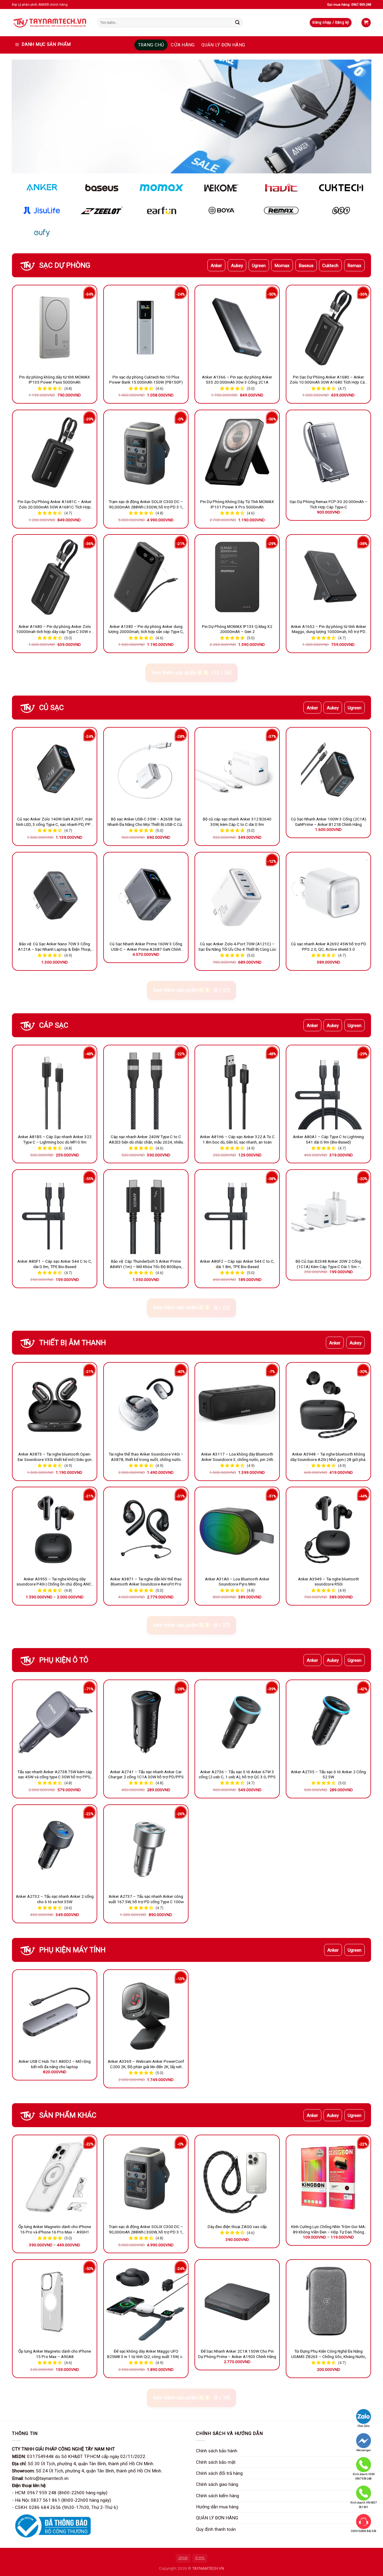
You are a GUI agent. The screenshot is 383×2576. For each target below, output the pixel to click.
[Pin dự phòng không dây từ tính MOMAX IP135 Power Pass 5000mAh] (55, 327)
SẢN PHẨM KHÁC (68, 2115)
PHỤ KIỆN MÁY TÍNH (72, 1950)
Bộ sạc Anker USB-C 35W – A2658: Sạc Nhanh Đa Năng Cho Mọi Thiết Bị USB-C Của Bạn (146, 822)
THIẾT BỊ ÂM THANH (73, 1343)
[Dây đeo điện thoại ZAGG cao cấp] (237, 2177)
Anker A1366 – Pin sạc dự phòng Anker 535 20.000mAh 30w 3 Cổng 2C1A (237, 380)
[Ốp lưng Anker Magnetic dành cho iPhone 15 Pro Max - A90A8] (55, 2302)
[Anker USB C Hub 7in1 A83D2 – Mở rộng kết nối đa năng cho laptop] (55, 2012)
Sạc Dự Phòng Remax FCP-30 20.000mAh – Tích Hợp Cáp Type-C (329, 504)
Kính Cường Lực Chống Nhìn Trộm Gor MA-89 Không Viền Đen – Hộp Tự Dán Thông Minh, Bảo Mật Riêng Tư (329, 2230)
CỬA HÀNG (183, 45)
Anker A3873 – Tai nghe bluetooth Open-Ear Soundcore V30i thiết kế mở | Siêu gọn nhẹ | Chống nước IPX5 (55, 1457)
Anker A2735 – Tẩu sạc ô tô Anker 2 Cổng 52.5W (328, 1774)
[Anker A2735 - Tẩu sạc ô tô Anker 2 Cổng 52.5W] (328, 1722)
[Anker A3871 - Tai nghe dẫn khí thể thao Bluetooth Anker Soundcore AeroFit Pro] (146, 1529)
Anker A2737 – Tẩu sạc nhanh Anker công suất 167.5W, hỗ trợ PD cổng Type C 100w (146, 1899)
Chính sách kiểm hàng (218, 2496)
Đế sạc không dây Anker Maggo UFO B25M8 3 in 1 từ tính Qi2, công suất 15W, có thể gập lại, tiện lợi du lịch (146, 2354)
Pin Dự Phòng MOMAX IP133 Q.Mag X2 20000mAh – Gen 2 (237, 629)
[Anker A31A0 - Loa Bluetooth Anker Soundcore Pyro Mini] (237, 1529)
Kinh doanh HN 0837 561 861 (364, 2505)
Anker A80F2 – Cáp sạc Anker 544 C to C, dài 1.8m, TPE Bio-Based (237, 1264)
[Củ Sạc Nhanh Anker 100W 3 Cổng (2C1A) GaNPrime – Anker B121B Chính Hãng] (328, 770)
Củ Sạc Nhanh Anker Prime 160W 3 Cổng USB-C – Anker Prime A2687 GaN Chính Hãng (146, 947)
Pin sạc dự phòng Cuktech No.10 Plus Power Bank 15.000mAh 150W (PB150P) (146, 380)
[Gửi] (238, 22)
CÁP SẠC (54, 1025)
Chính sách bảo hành (217, 2451)
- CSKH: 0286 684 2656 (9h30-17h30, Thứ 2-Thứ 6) (65, 2507)
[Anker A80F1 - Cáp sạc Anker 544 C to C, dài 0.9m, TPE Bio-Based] (55, 1212)
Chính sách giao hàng (217, 2484)
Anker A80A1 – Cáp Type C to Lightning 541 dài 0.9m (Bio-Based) (328, 1139)
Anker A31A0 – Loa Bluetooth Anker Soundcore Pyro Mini (237, 1582)
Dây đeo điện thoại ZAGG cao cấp (237, 2227)
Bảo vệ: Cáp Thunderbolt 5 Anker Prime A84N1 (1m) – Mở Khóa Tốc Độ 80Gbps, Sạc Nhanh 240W (146, 1264)
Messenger (364, 2450)
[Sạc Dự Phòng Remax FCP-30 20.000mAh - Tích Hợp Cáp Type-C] (328, 452)
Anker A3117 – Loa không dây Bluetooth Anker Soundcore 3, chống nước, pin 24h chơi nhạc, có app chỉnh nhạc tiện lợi (237, 1457)
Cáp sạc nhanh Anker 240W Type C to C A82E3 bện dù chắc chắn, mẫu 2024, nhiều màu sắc (146, 1140)
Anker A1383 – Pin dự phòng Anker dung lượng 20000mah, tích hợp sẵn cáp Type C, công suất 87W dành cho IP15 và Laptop (146, 629)
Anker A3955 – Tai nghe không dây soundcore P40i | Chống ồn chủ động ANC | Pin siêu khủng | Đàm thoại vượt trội (55, 1582)
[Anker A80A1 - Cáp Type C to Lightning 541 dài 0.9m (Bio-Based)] (328, 1087)
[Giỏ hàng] (366, 23)
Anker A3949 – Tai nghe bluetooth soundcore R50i (329, 1582)
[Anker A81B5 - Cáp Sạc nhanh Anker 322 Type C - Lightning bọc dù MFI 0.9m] (55, 1087)
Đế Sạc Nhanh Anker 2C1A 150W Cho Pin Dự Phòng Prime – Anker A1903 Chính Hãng (237, 2354)
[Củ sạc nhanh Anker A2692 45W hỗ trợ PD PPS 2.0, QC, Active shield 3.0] (328, 895)
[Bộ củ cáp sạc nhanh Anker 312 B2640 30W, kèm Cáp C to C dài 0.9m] (237, 770)
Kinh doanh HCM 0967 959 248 (364, 2476)
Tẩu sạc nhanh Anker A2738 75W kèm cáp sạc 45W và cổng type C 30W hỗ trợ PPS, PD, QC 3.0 (55, 1775)
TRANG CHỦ (151, 45)
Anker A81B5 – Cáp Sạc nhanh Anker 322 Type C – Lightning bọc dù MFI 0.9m (55, 1139)
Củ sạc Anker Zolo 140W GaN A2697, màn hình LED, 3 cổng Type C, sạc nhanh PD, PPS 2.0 (55, 822)
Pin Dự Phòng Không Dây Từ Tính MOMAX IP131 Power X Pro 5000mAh (237, 504)
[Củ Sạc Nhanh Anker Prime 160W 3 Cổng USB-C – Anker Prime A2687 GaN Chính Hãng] (146, 895)
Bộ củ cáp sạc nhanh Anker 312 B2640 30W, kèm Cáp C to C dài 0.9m (237, 822)
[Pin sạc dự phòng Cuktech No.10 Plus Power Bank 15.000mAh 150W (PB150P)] (146, 327)
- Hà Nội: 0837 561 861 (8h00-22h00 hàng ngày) (61, 2500)
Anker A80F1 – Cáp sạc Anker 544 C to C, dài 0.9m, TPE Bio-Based (55, 1264)
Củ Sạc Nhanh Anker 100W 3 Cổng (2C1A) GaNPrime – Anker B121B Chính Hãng (329, 822)
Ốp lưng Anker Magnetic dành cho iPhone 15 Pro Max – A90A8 (55, 2354)
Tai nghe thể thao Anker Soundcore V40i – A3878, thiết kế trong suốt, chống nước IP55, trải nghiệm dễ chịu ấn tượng (146, 1457)
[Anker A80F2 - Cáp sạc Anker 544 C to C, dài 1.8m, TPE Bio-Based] (237, 1212)
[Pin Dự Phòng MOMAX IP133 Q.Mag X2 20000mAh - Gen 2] (237, 577)
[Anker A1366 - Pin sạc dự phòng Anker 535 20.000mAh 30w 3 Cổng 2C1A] (237, 327)
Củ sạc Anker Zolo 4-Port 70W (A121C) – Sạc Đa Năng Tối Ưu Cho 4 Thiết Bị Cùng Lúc (237, 946)
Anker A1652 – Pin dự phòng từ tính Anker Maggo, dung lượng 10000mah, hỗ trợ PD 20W (329, 629)
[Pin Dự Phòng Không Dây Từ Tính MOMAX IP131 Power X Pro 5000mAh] (237, 452)
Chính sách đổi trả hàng (219, 2473)
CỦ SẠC (51, 708)
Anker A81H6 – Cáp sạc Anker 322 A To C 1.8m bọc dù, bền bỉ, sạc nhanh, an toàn (237, 1139)
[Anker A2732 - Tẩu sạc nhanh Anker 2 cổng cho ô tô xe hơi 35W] (55, 1847)
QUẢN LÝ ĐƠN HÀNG (223, 45)
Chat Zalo (364, 2426)
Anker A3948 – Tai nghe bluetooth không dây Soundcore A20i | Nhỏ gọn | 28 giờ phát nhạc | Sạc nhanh (329, 1457)
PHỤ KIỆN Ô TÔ (64, 1660)
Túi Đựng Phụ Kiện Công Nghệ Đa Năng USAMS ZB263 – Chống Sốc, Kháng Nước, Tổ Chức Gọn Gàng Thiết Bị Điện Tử (329, 2354)
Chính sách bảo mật (216, 2462)
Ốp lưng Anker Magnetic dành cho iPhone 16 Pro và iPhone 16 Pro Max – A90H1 (55, 2229)
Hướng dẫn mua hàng (217, 2507)
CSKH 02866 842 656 (364, 2531)
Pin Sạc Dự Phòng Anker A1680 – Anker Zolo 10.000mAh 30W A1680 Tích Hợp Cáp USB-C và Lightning (328, 380)
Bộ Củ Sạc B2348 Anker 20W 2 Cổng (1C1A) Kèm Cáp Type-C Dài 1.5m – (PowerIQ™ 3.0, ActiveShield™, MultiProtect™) (328, 1264)
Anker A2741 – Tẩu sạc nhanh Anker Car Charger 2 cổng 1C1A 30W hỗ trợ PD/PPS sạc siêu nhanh (146, 1775)
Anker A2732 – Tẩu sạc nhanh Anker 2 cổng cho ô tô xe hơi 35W (55, 1899)
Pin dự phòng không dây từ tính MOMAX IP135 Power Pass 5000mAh (55, 380)
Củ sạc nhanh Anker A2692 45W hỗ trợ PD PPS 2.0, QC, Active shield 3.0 (329, 946)
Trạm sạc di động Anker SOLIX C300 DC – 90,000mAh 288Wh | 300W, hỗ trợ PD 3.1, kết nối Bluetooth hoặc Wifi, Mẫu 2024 (146, 505)
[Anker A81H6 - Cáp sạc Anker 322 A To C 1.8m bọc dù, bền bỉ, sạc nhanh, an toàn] (237, 1087)
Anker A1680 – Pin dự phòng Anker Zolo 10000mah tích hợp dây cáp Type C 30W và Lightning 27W (55, 629)
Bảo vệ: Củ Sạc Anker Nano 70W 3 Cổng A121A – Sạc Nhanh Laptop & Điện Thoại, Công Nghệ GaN (55, 947)
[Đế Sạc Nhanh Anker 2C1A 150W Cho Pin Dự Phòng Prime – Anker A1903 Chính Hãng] (237, 2302)
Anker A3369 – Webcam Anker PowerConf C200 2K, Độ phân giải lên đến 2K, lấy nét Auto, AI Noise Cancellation (146, 2064)
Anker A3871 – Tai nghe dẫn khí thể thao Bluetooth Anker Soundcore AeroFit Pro (146, 1582)
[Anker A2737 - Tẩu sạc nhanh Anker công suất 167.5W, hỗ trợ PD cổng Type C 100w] (146, 1847)
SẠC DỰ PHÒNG (65, 265)
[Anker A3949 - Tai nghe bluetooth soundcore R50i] (328, 1529)
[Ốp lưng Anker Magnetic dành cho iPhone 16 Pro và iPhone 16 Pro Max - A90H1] (55, 2177)
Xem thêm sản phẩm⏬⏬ (191, 673)
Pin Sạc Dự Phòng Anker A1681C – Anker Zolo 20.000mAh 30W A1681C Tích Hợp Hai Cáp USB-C (55, 505)
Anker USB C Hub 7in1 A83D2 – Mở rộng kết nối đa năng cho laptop (55, 2064)
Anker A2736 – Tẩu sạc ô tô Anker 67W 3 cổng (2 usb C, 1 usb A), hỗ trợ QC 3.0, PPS (237, 1774)
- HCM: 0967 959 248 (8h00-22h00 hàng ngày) (60, 2493)
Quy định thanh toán (216, 2529)
